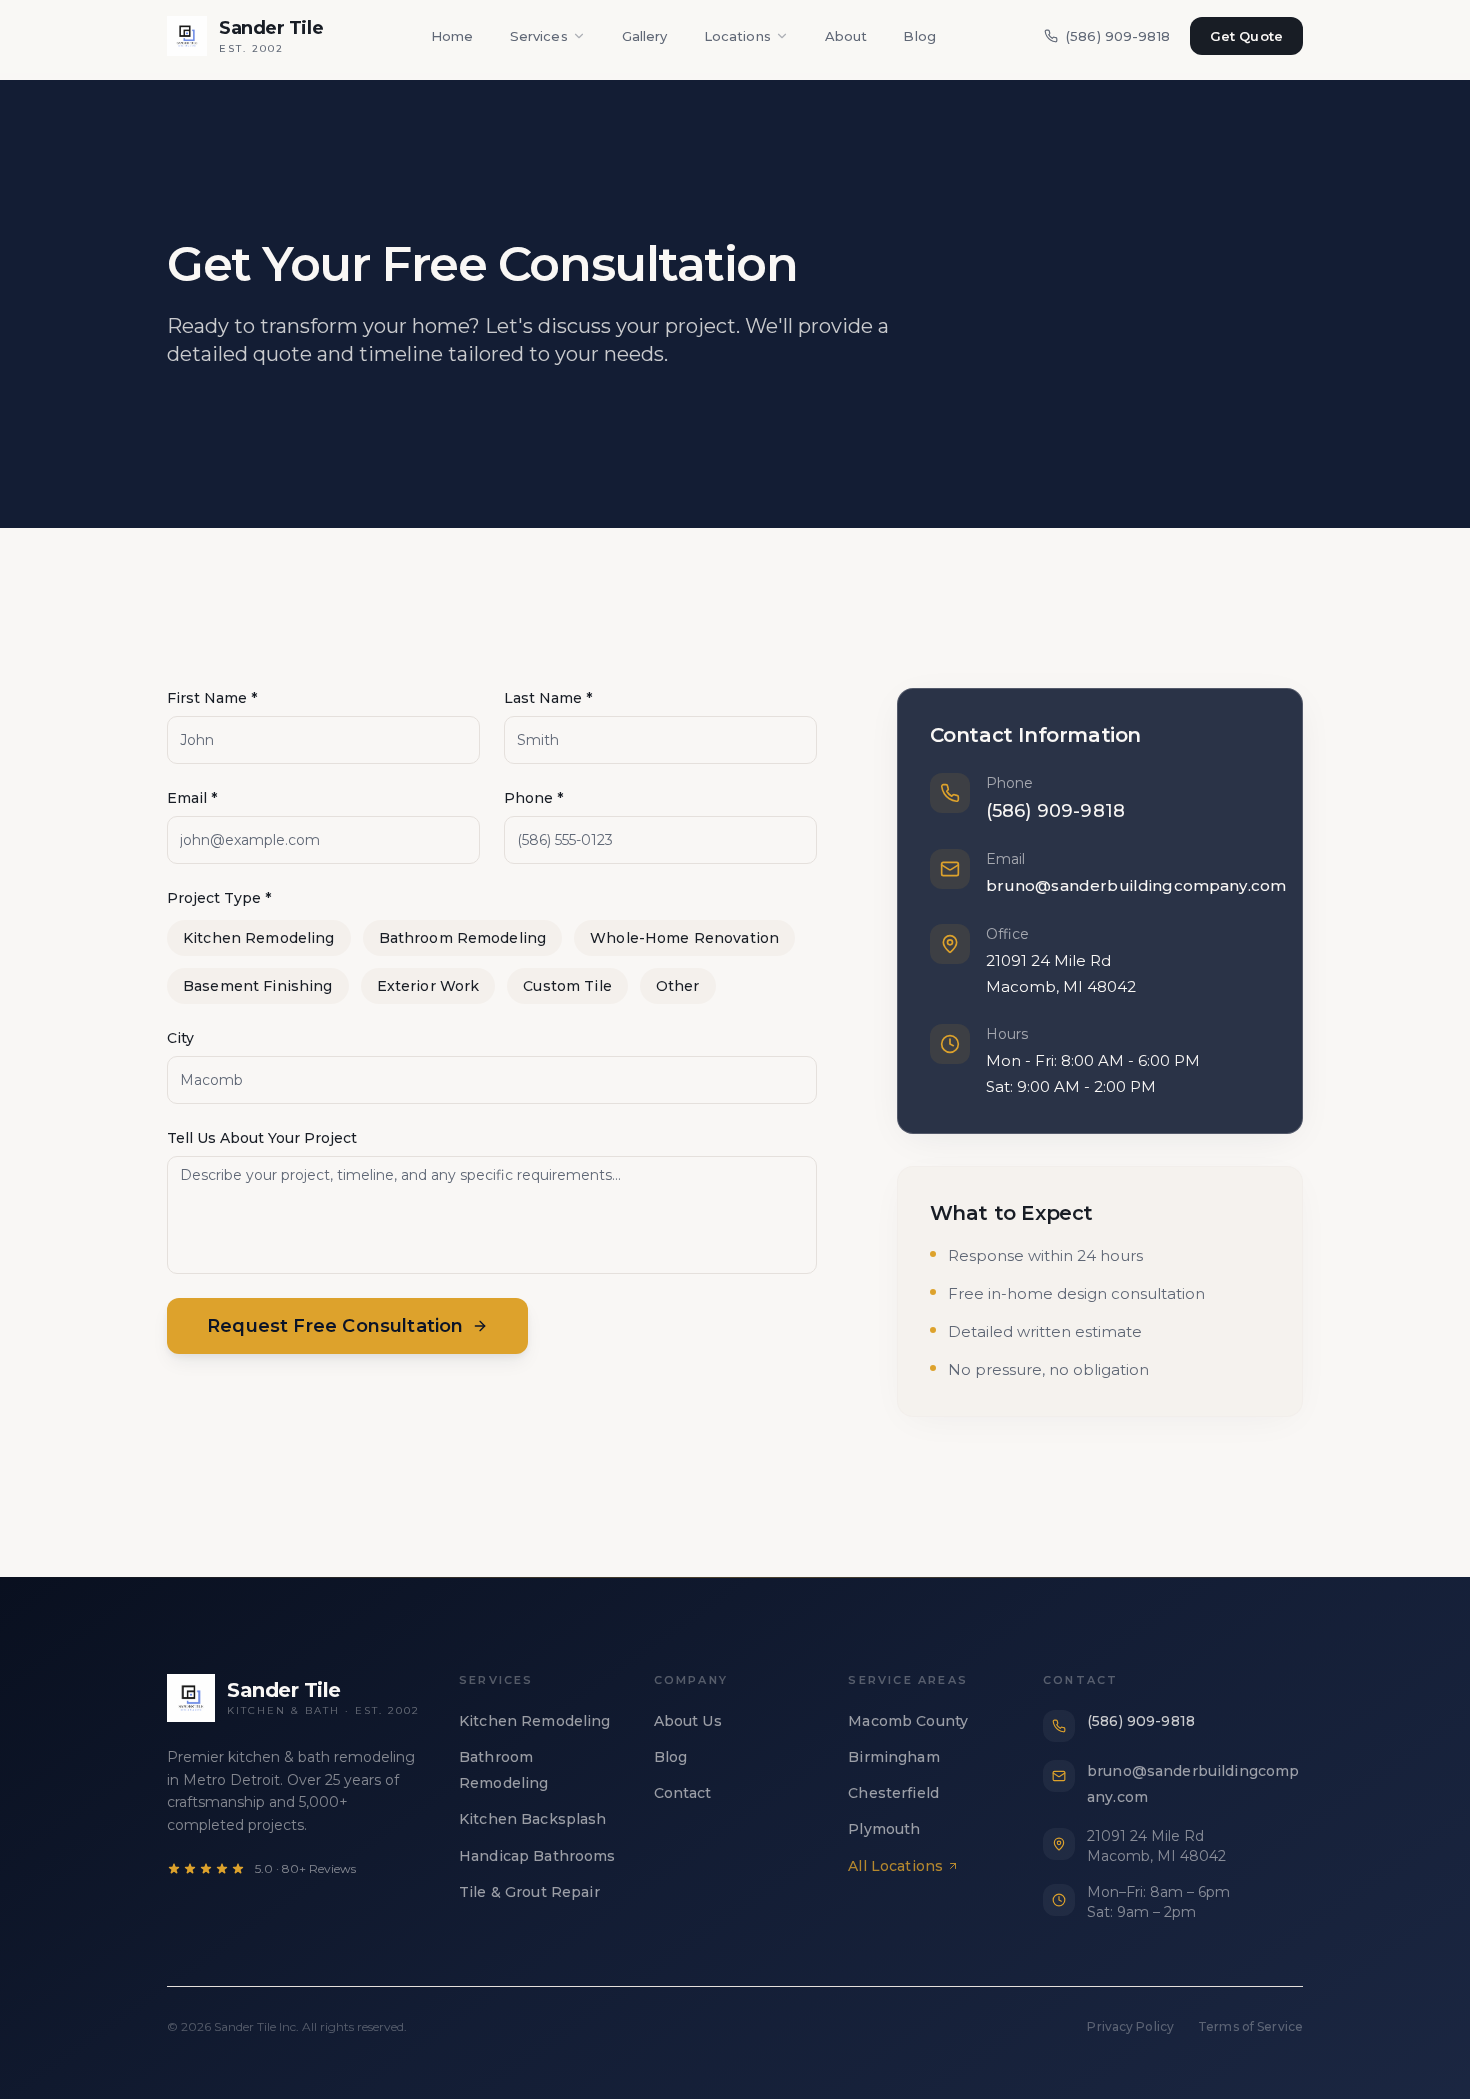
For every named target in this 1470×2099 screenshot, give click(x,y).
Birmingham (893, 1757)
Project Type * (219, 898)
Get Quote (1246, 36)
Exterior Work (428, 986)
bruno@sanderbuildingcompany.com (1136, 885)
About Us (688, 1721)
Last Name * (548, 698)
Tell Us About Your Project (262, 1138)
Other (678, 986)
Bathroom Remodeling (463, 938)
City (180, 1038)
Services (539, 36)
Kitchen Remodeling (259, 938)
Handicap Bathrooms (537, 1856)
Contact (683, 1793)
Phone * (533, 798)
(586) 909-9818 (1118, 36)
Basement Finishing (258, 986)
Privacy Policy (1130, 2026)
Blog (919, 36)
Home (452, 36)
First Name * (212, 698)
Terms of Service (1250, 2026)
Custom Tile (567, 986)
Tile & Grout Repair (529, 1892)
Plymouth (884, 1829)
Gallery (645, 36)
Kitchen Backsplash (533, 1819)
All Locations (895, 1866)
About (846, 36)
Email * (192, 798)
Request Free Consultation (335, 1326)
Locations (737, 36)
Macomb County (908, 1721)
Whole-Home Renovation (684, 938)
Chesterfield (893, 1793)
